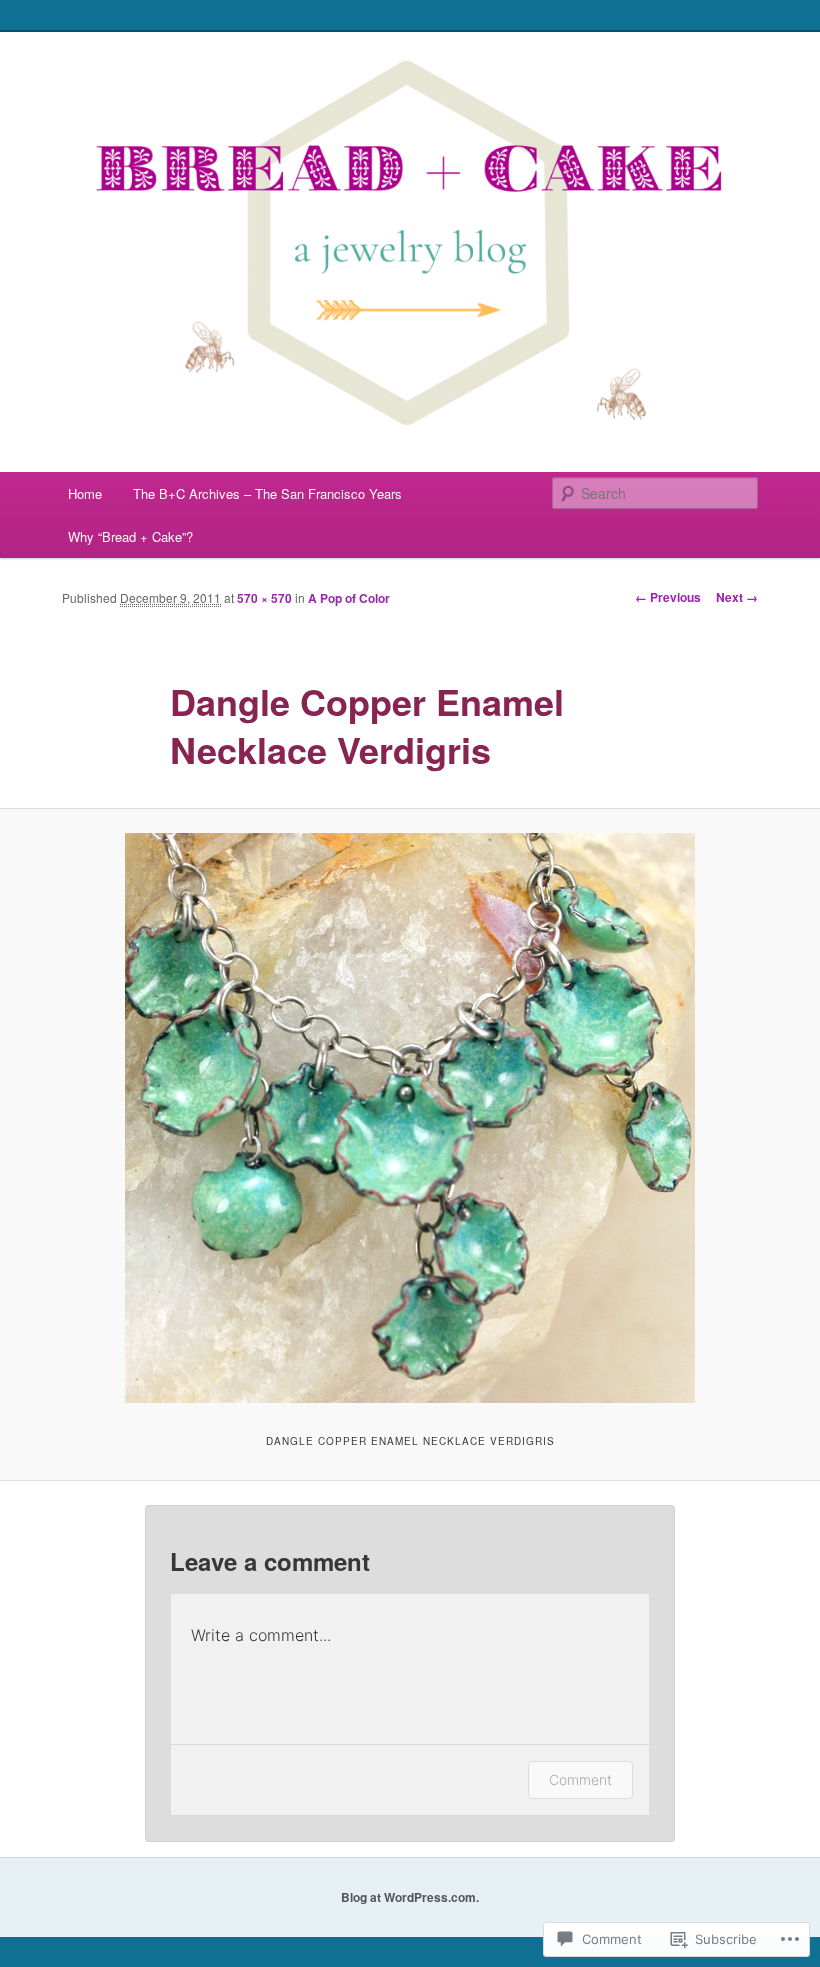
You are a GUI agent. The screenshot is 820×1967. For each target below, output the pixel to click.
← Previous (668, 597)
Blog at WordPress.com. (410, 1897)
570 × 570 (264, 598)
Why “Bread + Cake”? (130, 536)
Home (85, 493)
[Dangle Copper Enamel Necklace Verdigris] (410, 1118)
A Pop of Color (349, 598)
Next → (737, 597)
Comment (580, 1779)
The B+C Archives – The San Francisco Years (267, 493)
